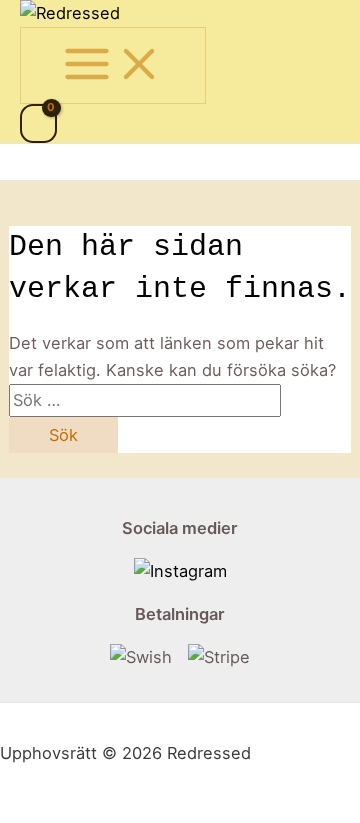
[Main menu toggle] (113, 65)
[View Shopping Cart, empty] (38, 123)
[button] (32, 162)
